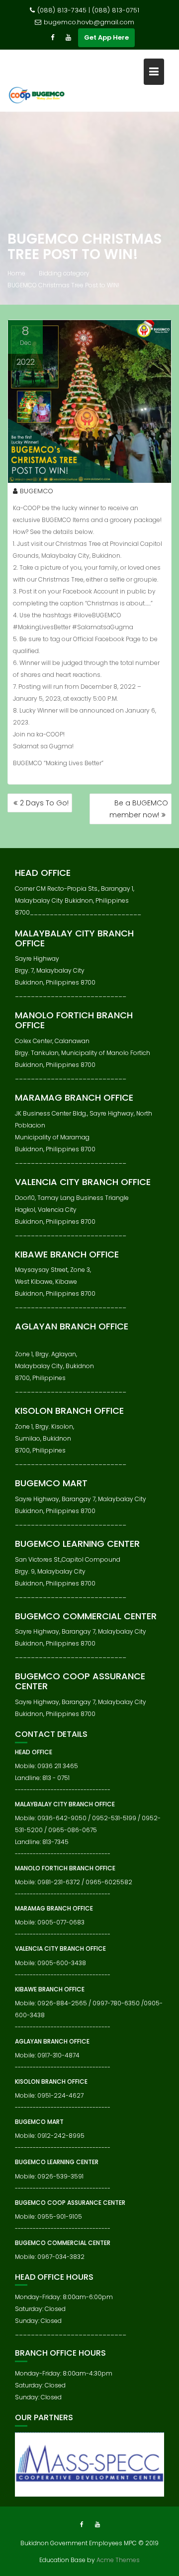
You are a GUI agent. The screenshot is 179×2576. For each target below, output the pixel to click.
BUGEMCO (37, 491)
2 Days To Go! (44, 803)
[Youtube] (68, 38)
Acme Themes (118, 2560)
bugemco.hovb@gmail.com (89, 22)
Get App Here (106, 37)
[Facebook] (52, 38)
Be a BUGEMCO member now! (139, 809)
